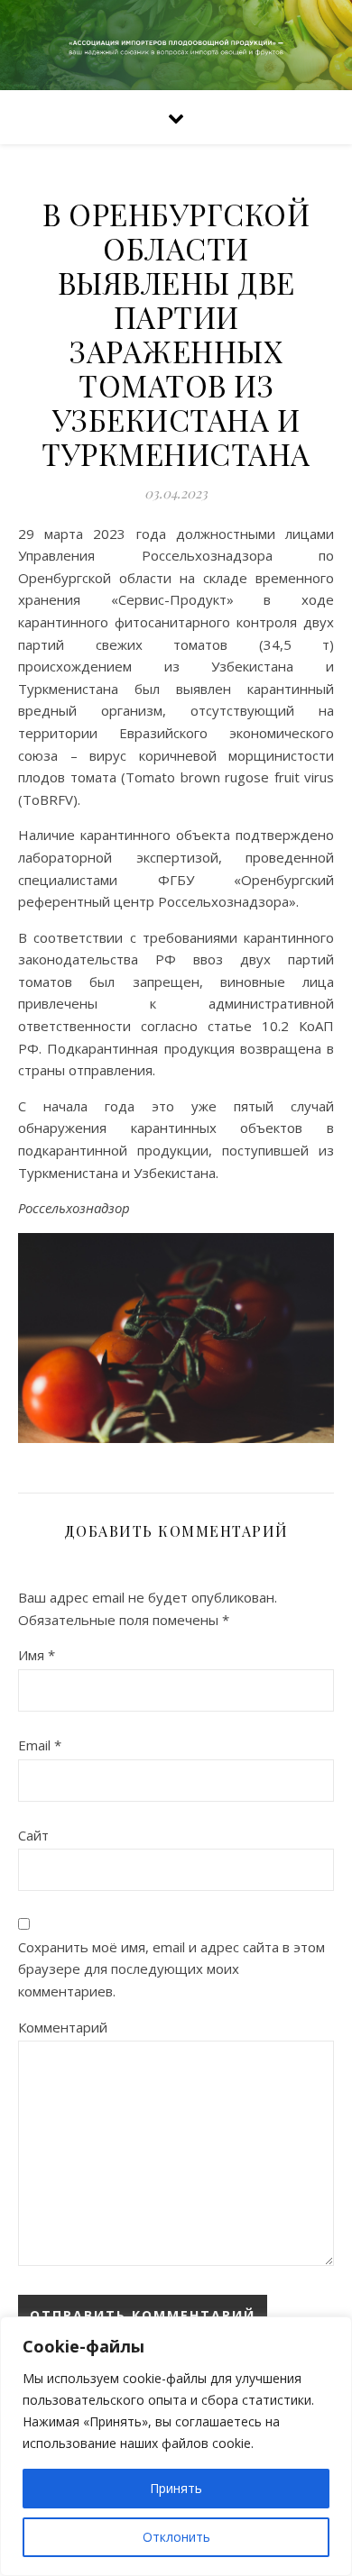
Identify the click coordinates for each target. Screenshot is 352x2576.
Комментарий (63, 2027)
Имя (37, 1655)
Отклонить (176, 2537)
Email (40, 1745)
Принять (176, 2488)
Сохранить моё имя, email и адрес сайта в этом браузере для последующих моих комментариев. (171, 1969)
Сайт (33, 1835)
